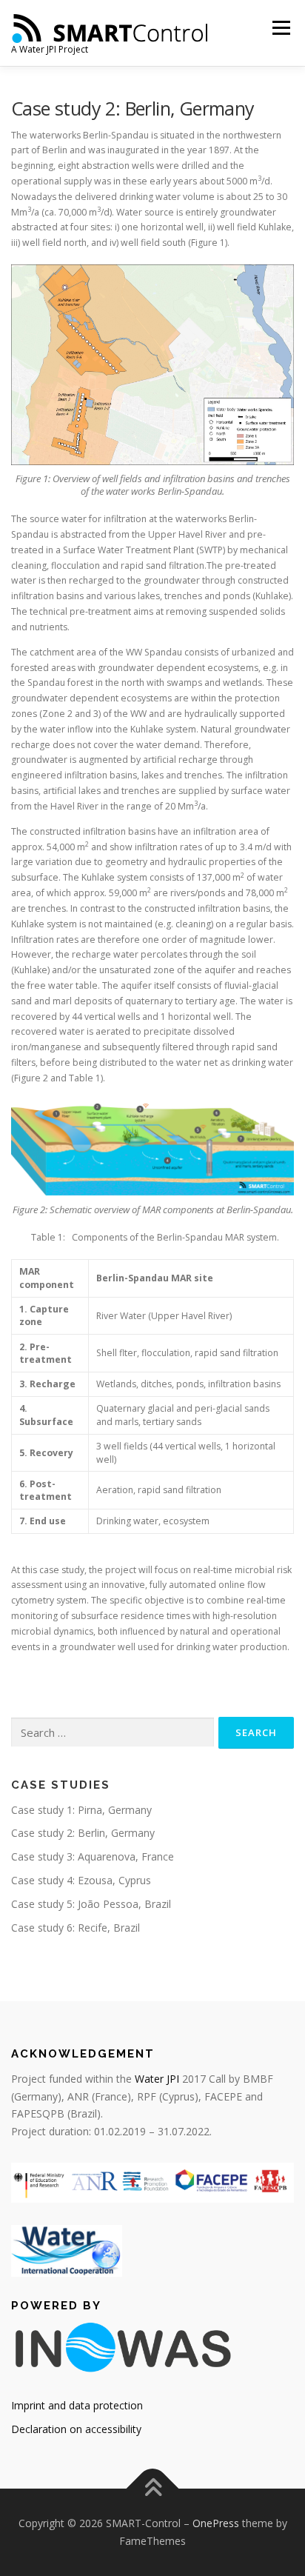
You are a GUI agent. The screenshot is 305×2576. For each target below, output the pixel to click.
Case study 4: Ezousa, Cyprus (81, 1880)
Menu (280, 28)
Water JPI (157, 2079)
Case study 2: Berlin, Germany (83, 1833)
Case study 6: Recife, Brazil (76, 1928)
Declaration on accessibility (76, 2429)
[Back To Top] (153, 2489)
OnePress (216, 2523)
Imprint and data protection (77, 2405)
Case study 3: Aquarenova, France (93, 1856)
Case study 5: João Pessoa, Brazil (91, 1904)
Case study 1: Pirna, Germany (81, 1810)
